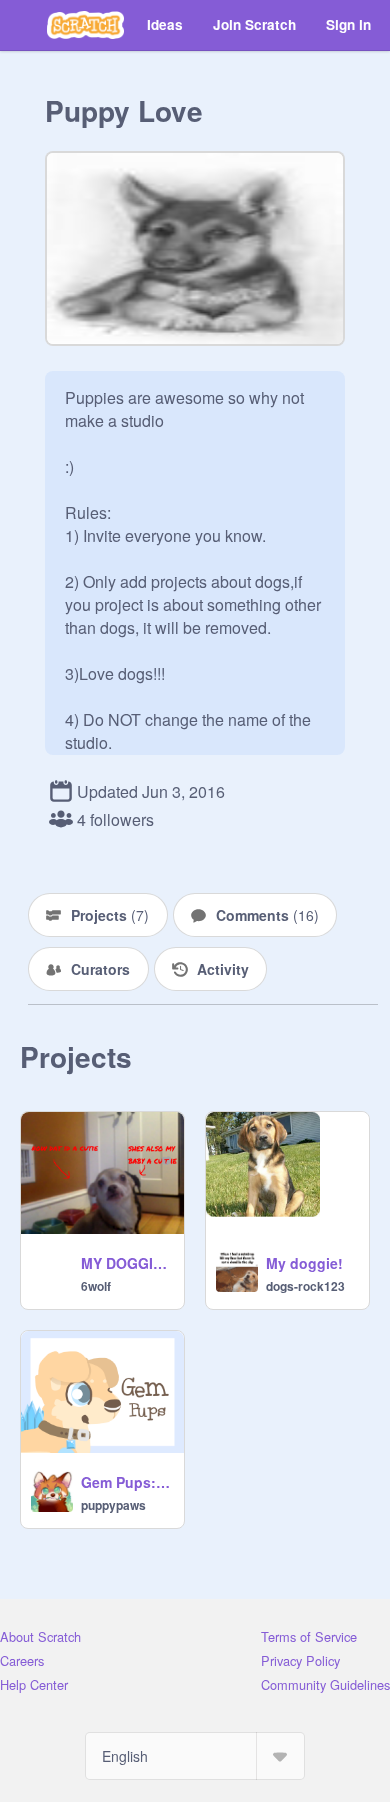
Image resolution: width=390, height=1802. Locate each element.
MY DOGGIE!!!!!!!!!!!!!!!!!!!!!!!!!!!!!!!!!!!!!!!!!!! (126, 1263)
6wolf (96, 1286)
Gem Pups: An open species (126, 1482)
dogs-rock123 (305, 1286)
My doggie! (304, 1263)
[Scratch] (85, 25)
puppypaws (113, 1505)
